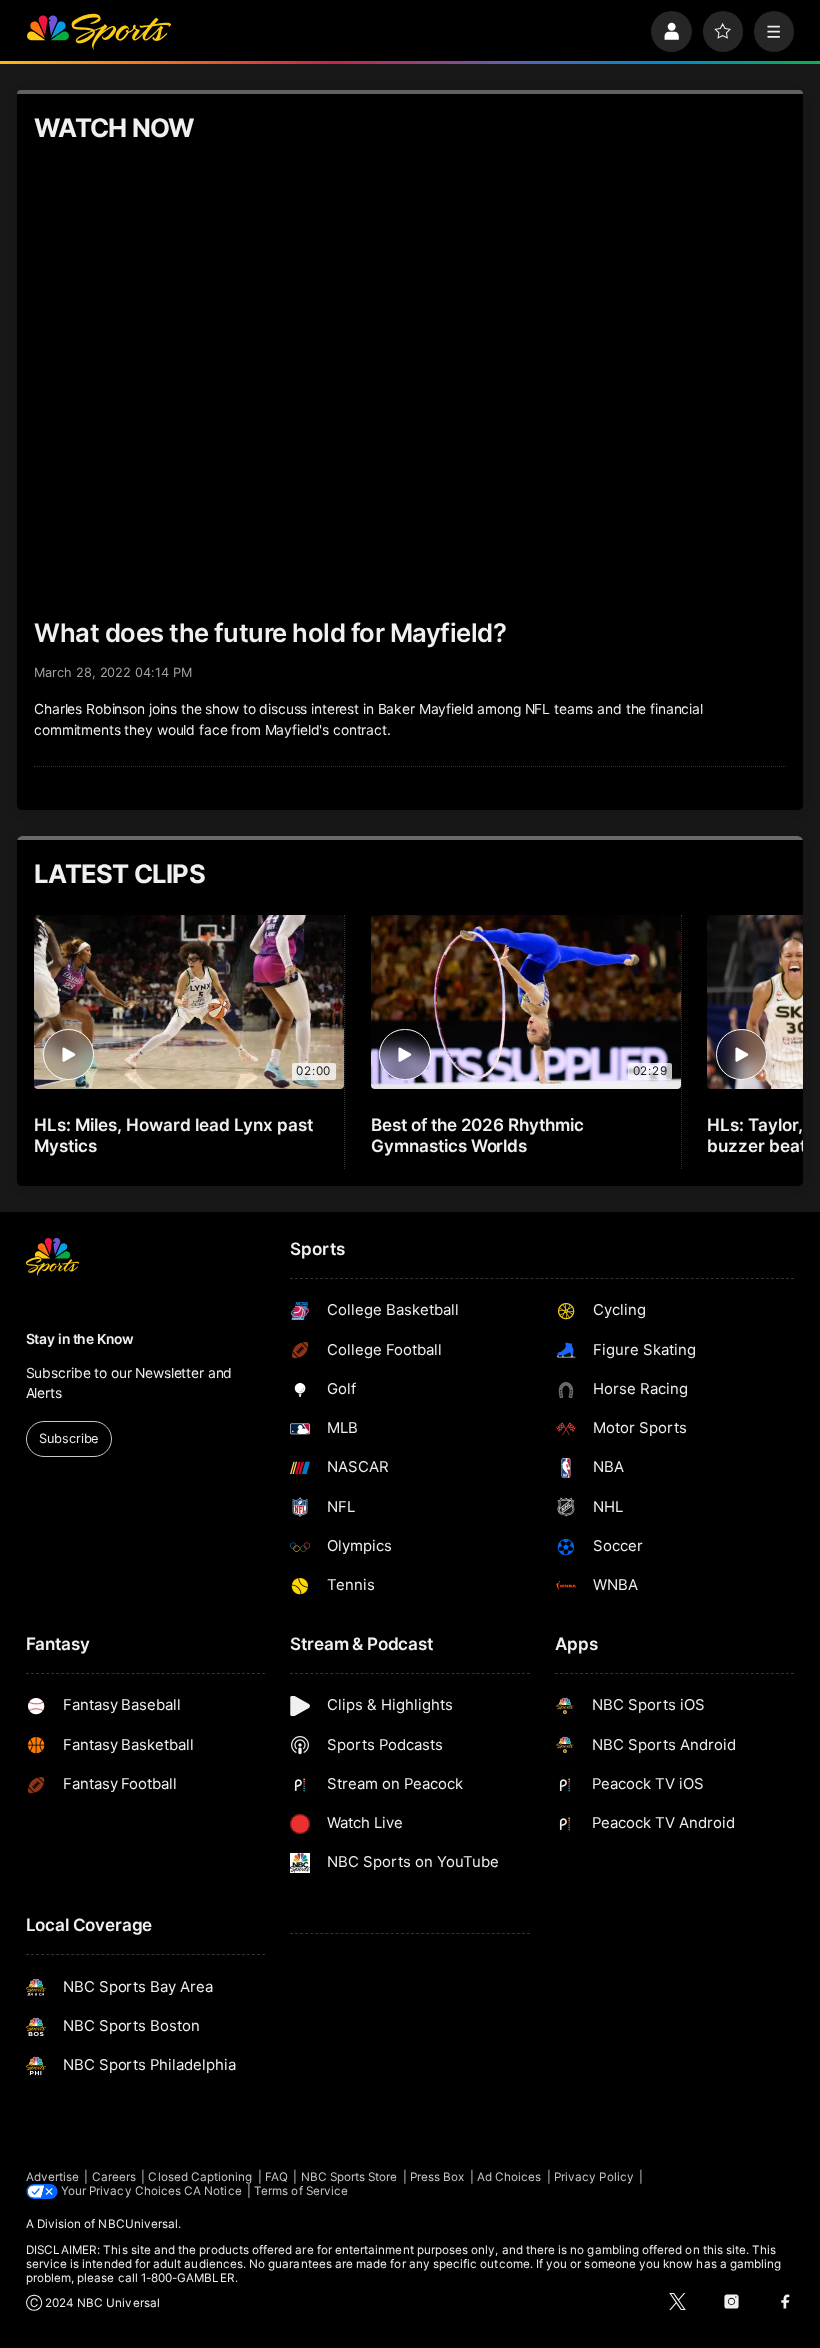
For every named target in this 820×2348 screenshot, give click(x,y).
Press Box (437, 2177)
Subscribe (68, 1438)
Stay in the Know (80, 1339)
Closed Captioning (200, 2177)
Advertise (53, 2177)
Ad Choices (509, 2177)
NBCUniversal (138, 2224)
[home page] (98, 31)
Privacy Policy (594, 2177)
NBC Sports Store (349, 2177)
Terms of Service (301, 2191)
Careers (114, 2177)
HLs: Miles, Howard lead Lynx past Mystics (173, 1135)
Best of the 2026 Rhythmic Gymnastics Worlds (478, 1135)
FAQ (276, 2177)
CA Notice (213, 2191)
